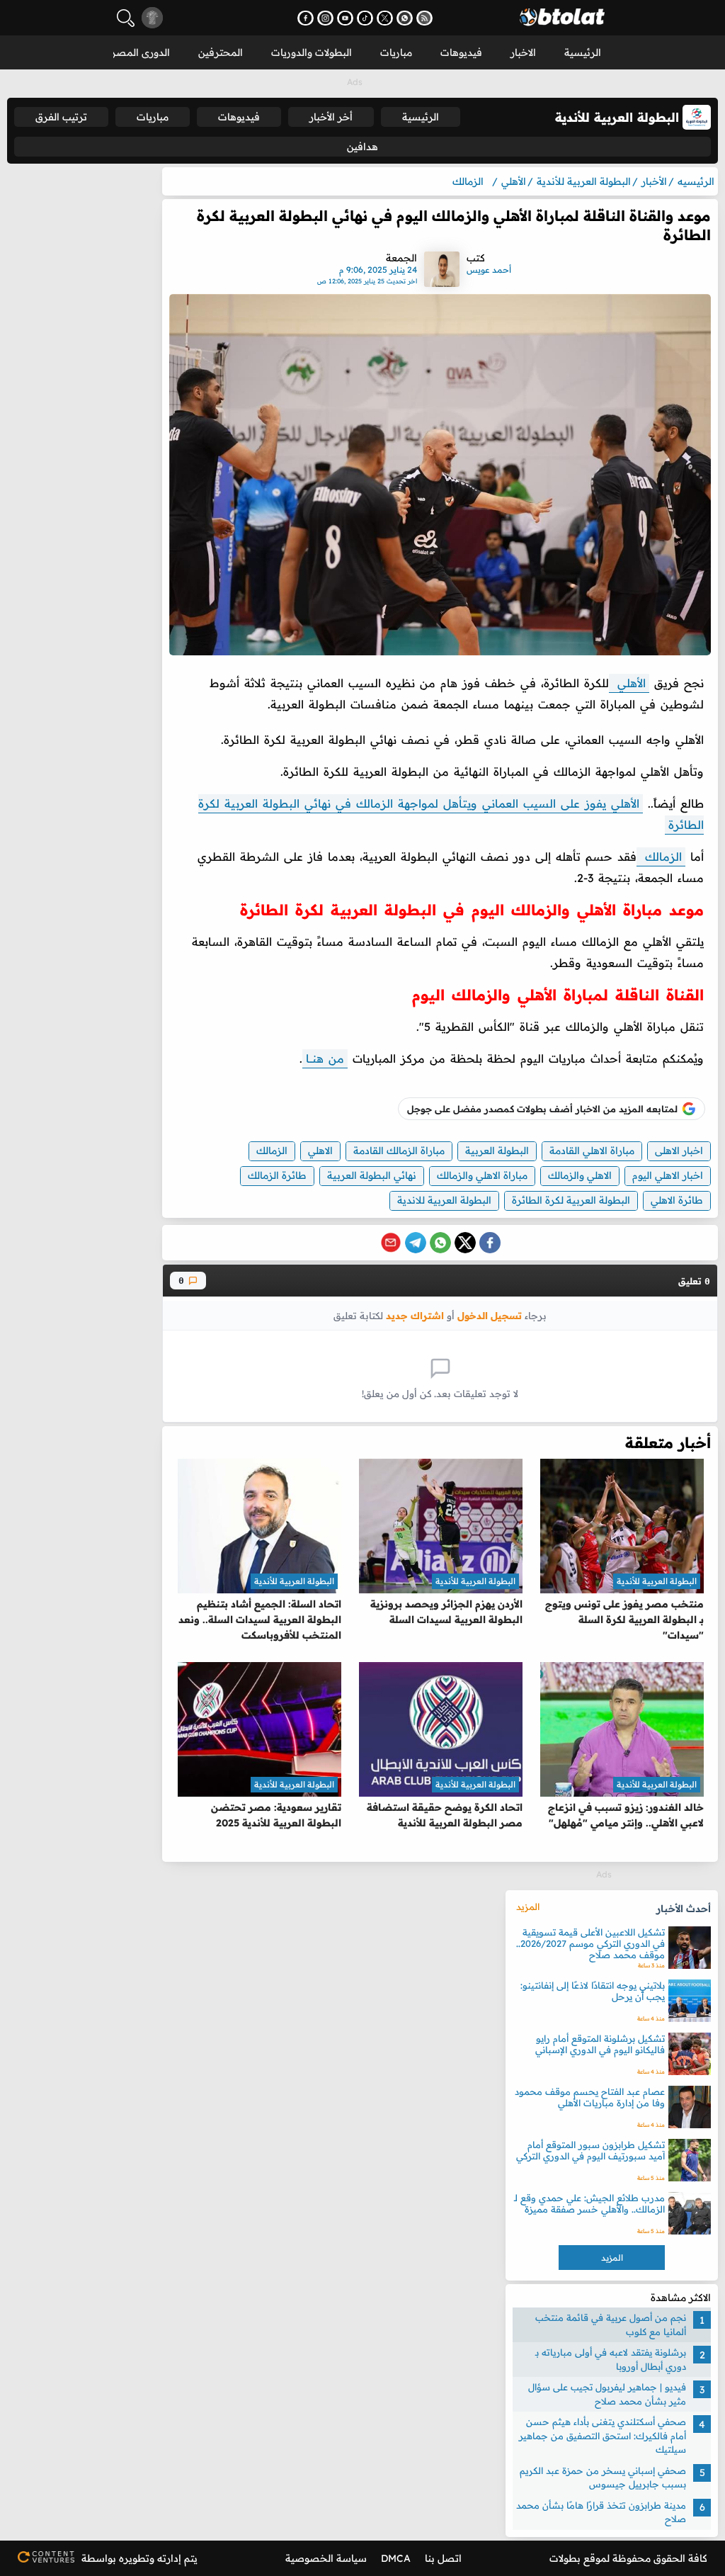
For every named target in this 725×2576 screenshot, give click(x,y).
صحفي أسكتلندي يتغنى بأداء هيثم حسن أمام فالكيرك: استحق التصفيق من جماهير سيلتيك (603, 2435)
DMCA (396, 2558)
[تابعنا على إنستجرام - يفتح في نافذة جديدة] (325, 18)
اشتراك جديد (415, 1315)
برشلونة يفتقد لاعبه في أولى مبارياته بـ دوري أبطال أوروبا (611, 2359)
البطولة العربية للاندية (444, 1200)
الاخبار (523, 52)
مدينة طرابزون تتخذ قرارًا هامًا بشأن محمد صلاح (601, 2512)
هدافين (362, 147)
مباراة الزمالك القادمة (399, 1151)
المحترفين (221, 52)
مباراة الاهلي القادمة (592, 1151)
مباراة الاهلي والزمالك (482, 1175)
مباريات (396, 52)
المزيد (528, 1906)
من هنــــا (325, 1058)
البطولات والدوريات (312, 52)
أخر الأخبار (331, 117)
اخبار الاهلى (679, 1151)
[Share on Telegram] (416, 1243)
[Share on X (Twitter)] (465, 1243)
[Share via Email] (391, 1243)
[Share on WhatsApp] (440, 1243)
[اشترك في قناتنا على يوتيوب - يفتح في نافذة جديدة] (345, 18)
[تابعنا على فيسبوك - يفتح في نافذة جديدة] (306, 18)
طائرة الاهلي (677, 1200)
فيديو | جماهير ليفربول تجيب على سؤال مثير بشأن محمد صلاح (607, 2394)
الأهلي (629, 683)
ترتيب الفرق (61, 117)
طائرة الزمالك (277, 1175)
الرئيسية (583, 52)
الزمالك (661, 857)
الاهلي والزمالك (580, 1175)
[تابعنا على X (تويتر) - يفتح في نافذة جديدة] (385, 18)
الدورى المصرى (137, 52)
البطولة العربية (497, 1151)
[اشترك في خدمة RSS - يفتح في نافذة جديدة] (424, 18)
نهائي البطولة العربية (372, 1175)
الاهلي (320, 1151)
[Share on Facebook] (490, 1243)
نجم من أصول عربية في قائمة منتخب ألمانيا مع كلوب (611, 2324)
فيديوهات (461, 52)
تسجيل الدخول (490, 1315)
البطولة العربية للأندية (657, 1581)
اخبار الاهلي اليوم (668, 1175)
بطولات (565, 2558)
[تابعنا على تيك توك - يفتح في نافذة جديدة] (365, 18)
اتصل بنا (443, 2558)
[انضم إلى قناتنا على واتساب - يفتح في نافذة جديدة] (405, 18)
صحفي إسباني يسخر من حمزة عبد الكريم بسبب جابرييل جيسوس (603, 2478)
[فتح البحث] (126, 18)
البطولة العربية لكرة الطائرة (571, 1200)
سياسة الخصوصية (326, 2558)
